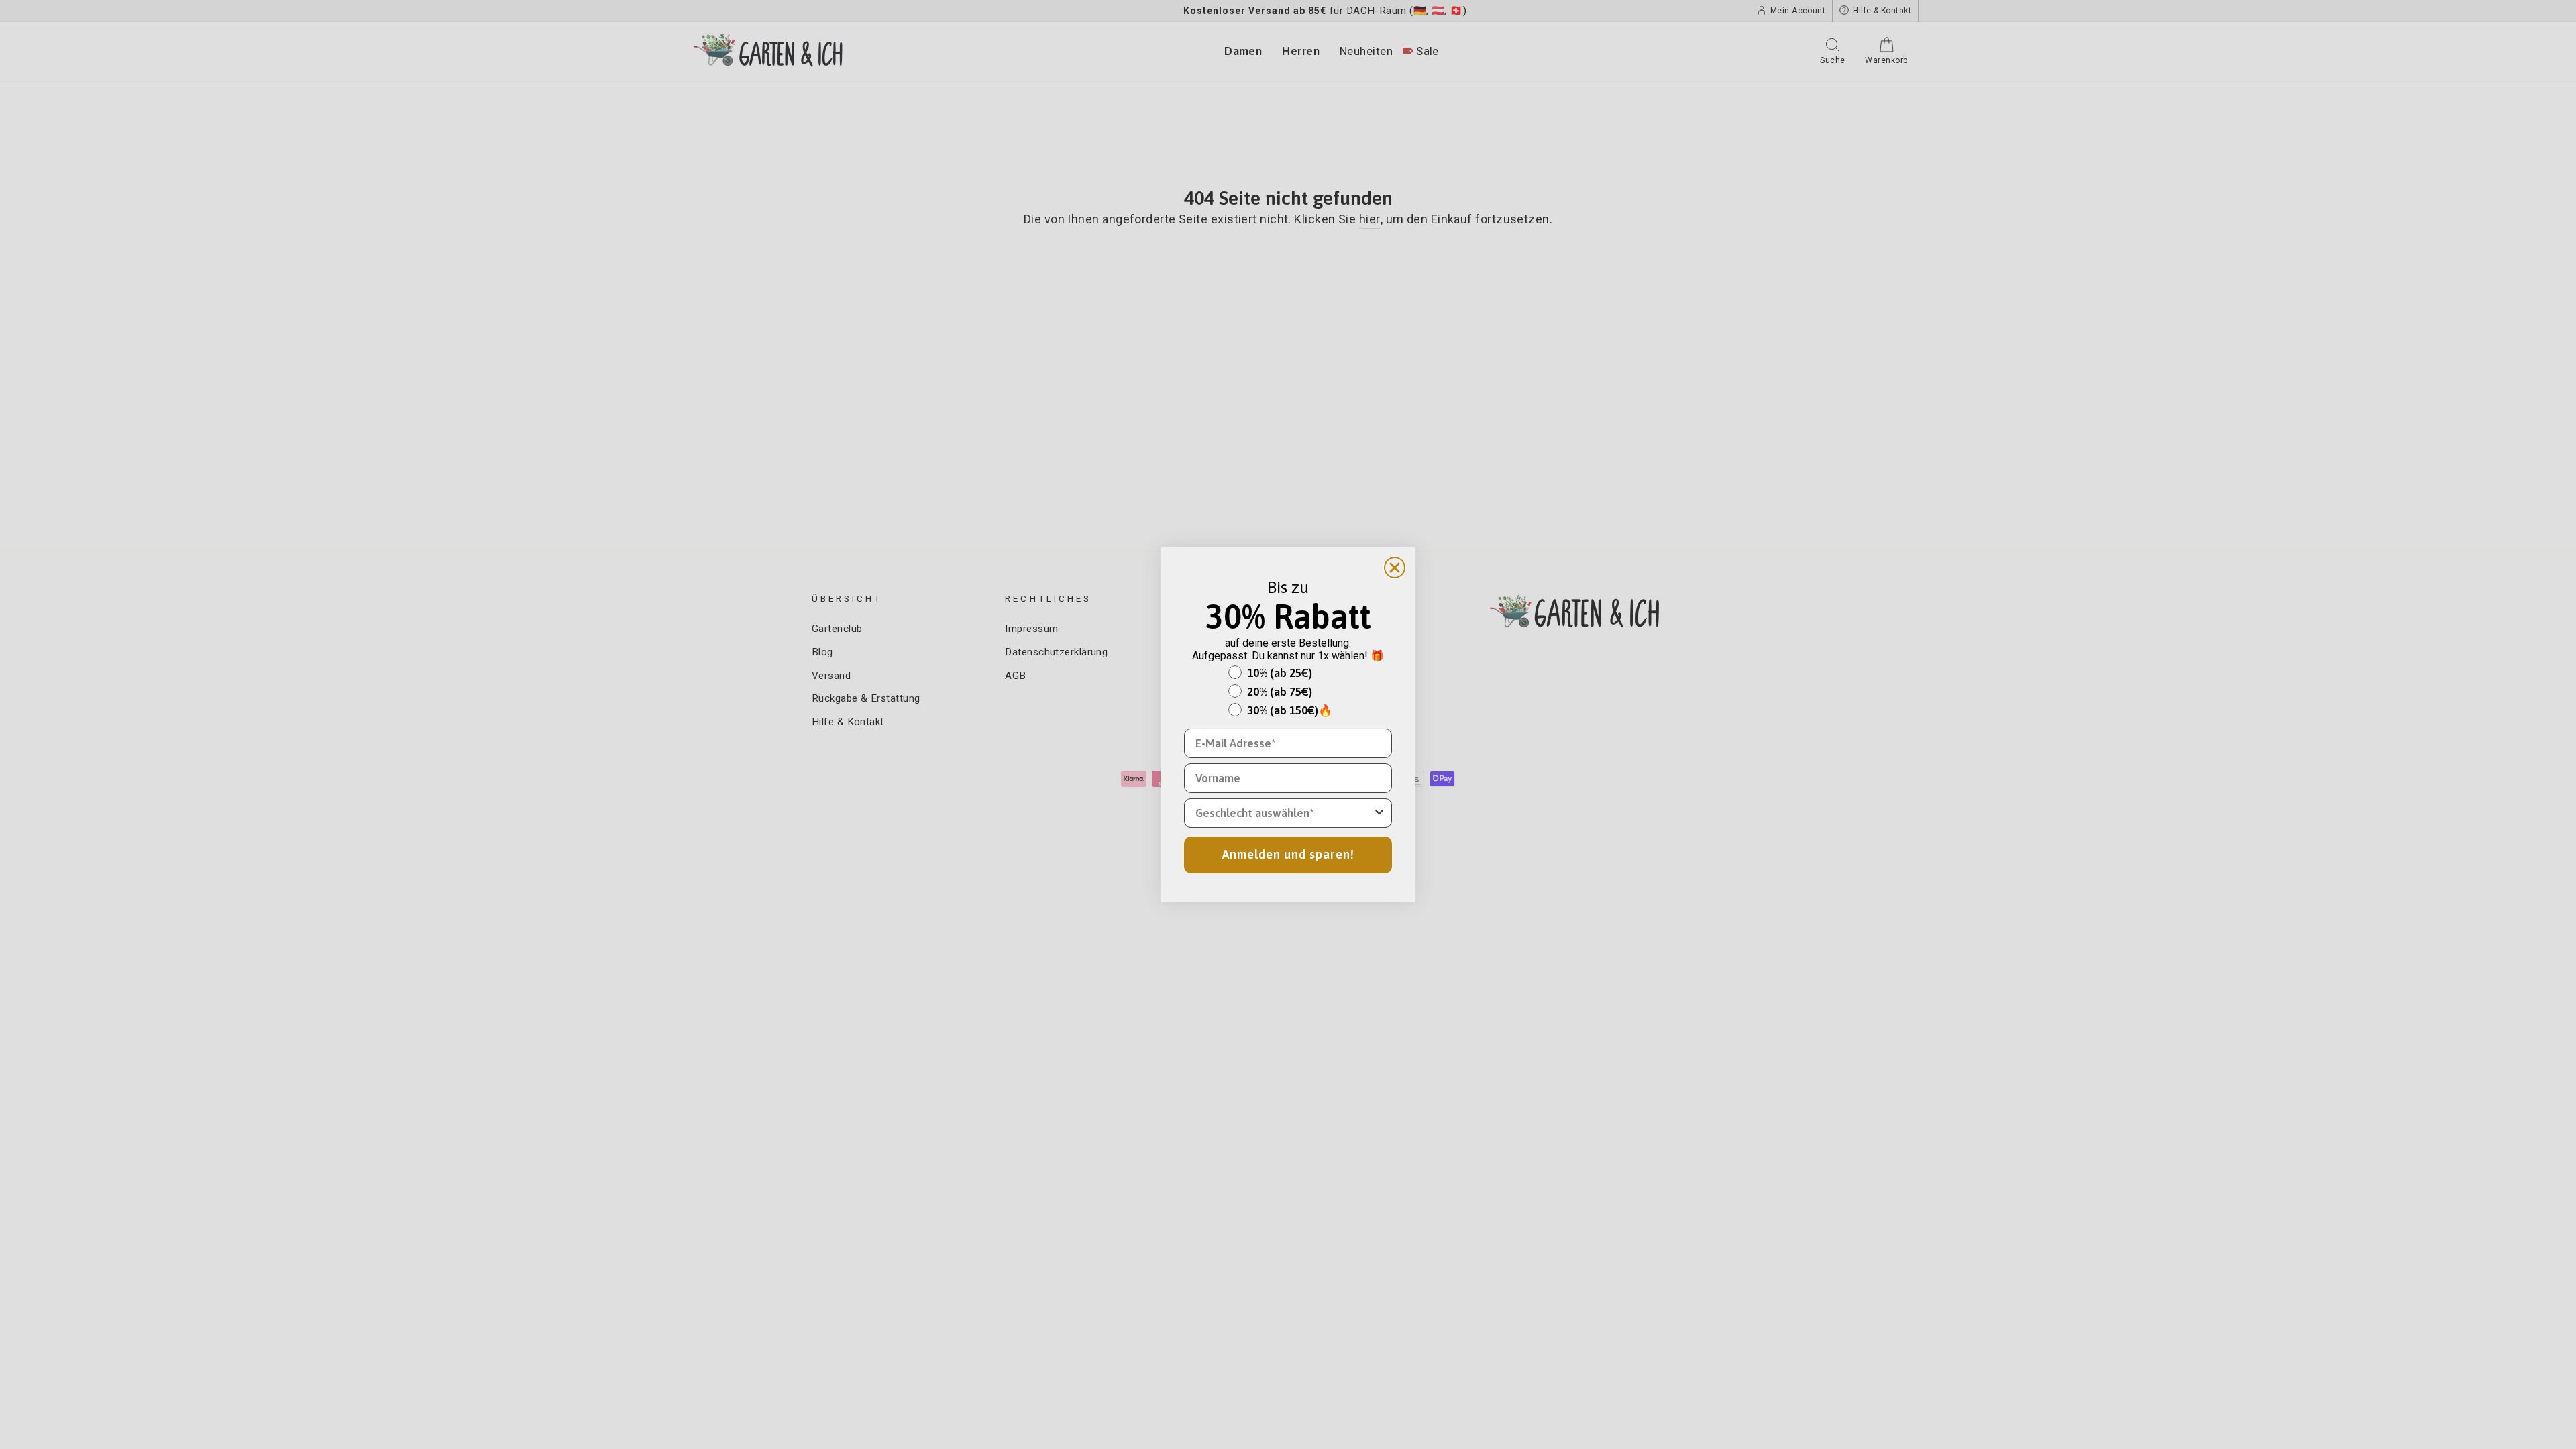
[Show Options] (1379, 813)
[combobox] (1284, 813)
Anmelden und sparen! (1288, 854)
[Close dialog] (1395, 568)
